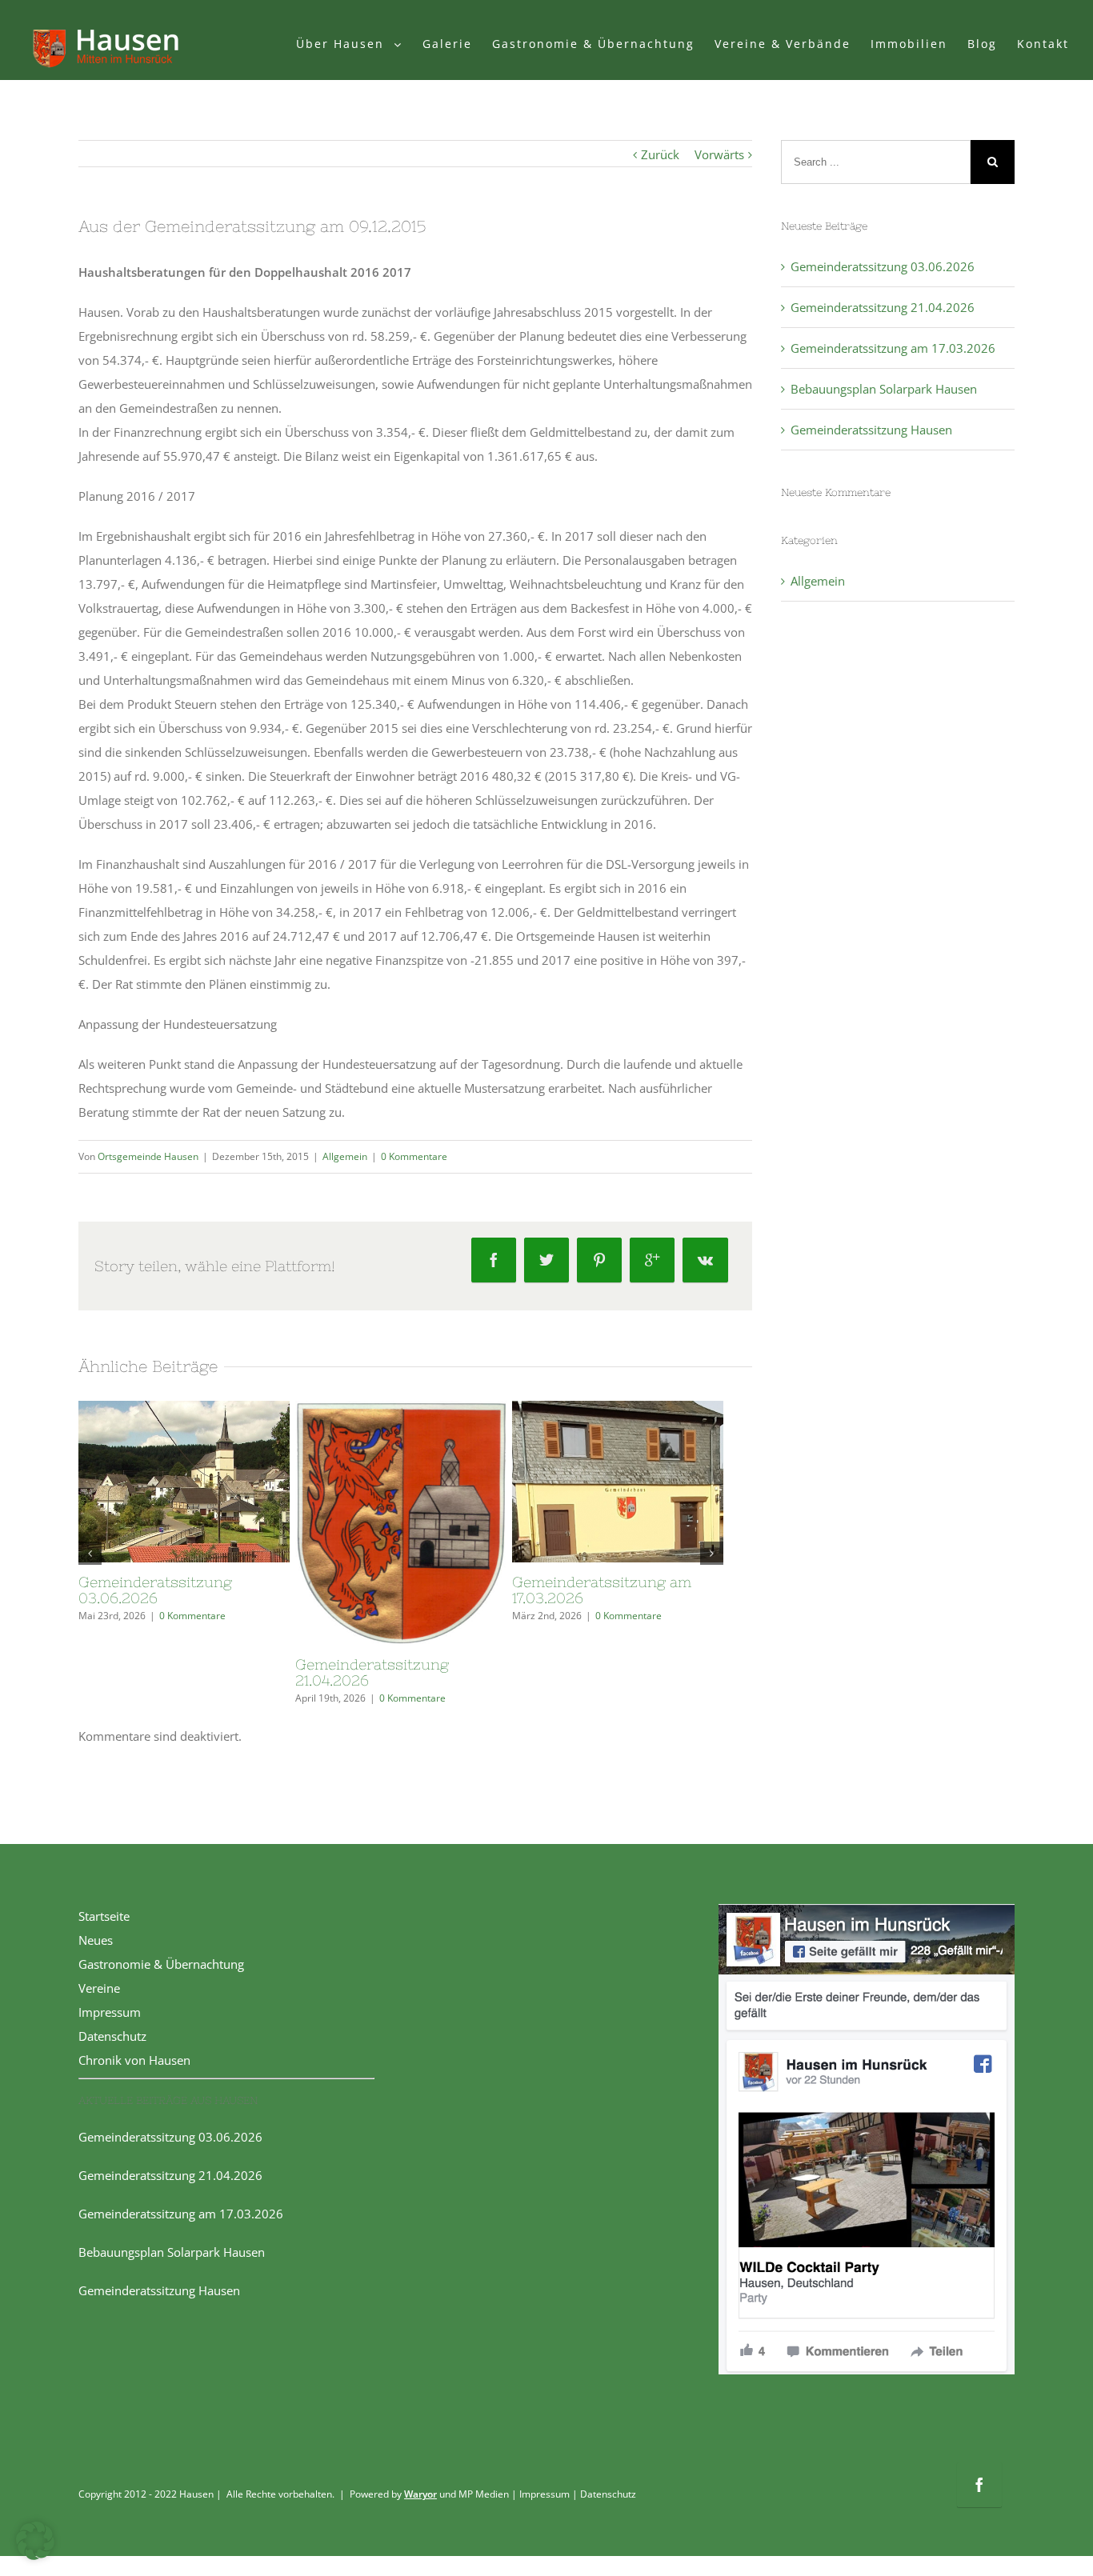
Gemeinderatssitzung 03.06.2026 (155, 1590)
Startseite (104, 1916)
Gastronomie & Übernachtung (161, 1964)
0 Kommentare (414, 1156)
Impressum (110, 2012)
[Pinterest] (599, 1260)
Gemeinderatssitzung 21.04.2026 (372, 1672)
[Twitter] (546, 1260)
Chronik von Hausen (134, 2060)
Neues (96, 1940)
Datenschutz (112, 2036)
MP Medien (484, 2494)
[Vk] (705, 1260)
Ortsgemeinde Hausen (148, 1156)
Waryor (420, 2494)
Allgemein (345, 1156)
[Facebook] (494, 1260)
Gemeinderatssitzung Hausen (871, 430)
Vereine (99, 1988)
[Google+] (652, 1260)
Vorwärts (719, 154)
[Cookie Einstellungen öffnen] (35, 2555)
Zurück (660, 154)
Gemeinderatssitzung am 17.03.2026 (602, 1590)
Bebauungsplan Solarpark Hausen (884, 389)
